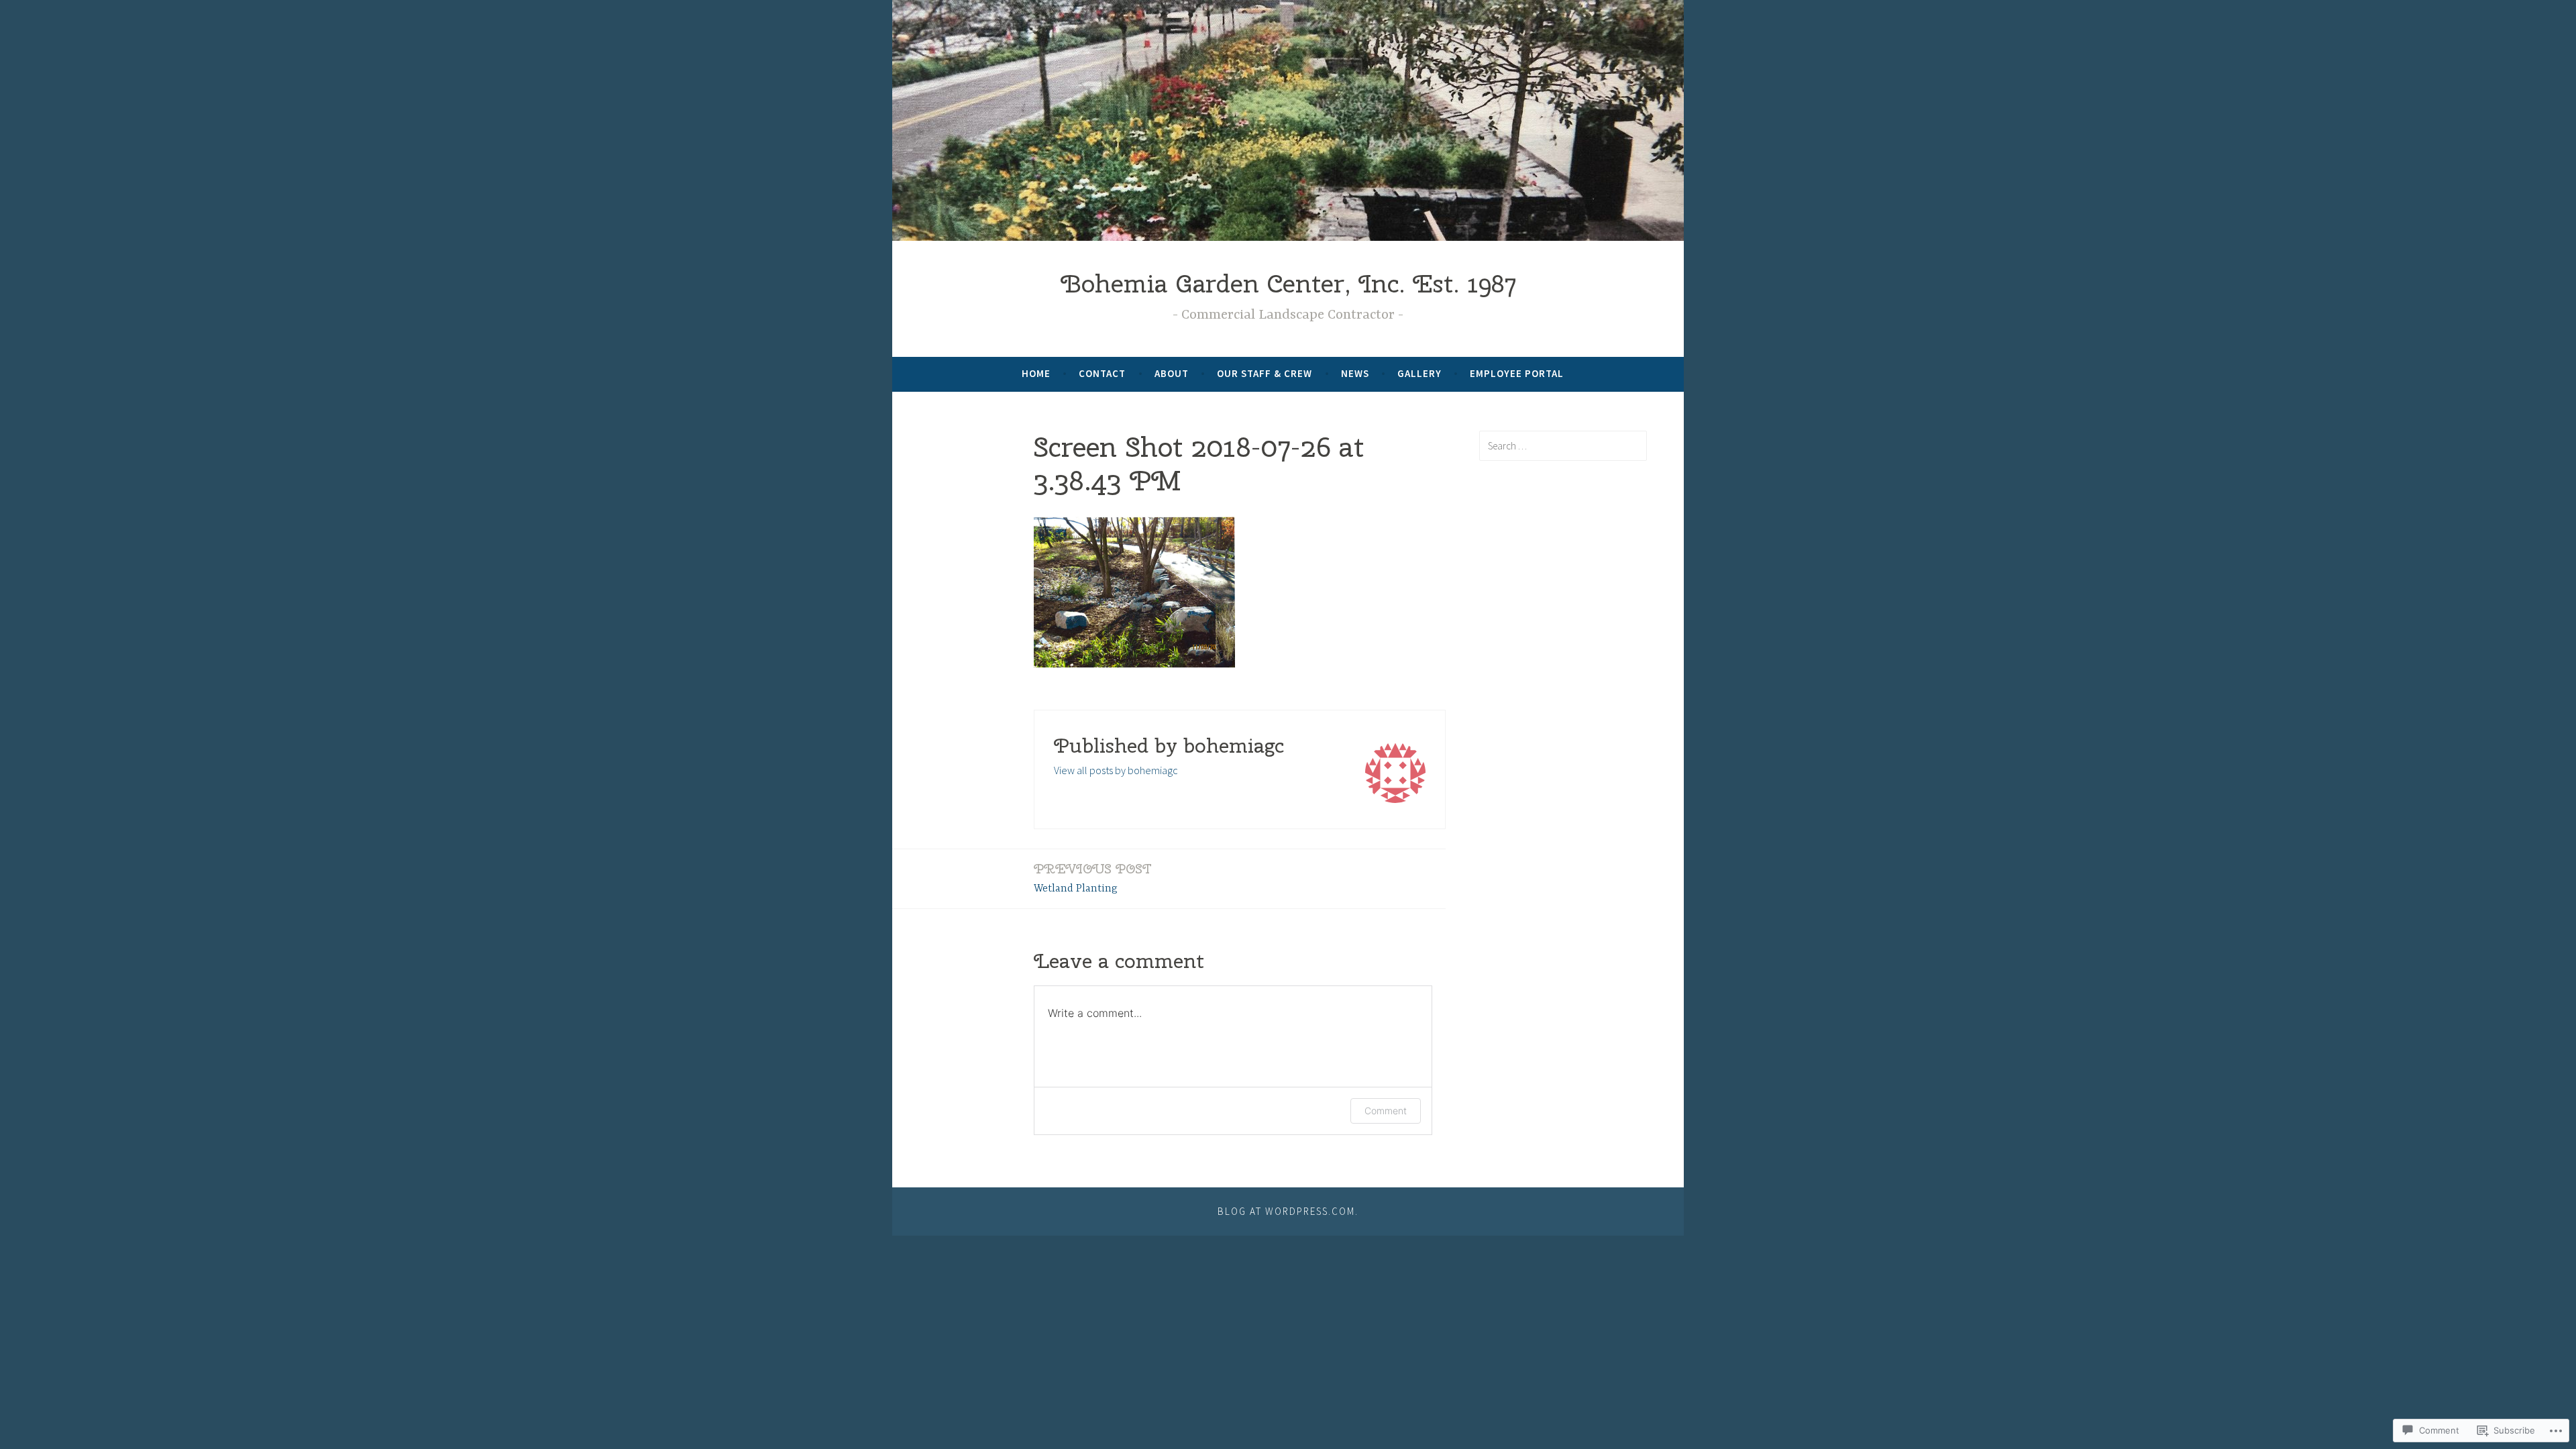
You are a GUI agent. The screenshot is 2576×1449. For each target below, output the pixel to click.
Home (1036, 373)
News (1355, 373)
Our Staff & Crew (1265, 373)
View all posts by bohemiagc (1116, 770)
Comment (1386, 1111)
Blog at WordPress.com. (1288, 1211)
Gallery (1419, 373)
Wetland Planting (1093, 877)
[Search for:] (1563, 445)
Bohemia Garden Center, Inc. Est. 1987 (1288, 283)
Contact (1102, 373)
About (1172, 373)
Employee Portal (1517, 373)
